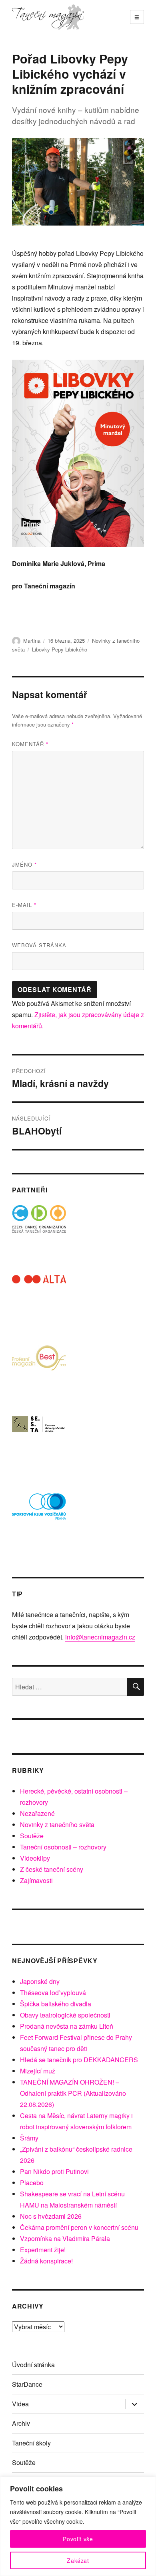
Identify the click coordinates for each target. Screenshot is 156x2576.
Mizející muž (38, 2071)
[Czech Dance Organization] (39, 1232)
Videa (20, 2404)
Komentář (30, 744)
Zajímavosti (36, 1880)
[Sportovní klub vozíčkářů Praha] (39, 1512)
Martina (32, 641)
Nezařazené (37, 1813)
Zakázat (78, 2560)
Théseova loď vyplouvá (53, 1993)
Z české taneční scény (52, 1869)
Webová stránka (39, 945)
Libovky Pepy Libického (60, 649)
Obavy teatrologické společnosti (65, 2015)
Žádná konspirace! (46, 2261)
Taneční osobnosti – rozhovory (63, 1847)
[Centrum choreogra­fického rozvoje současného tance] (39, 1442)
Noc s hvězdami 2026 (51, 2216)
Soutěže (32, 1836)
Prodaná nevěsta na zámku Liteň (67, 2026)
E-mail (24, 905)
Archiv (21, 2423)
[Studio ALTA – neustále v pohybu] (39, 1302)
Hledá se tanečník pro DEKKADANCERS (79, 2060)
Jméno (24, 864)
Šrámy (29, 2138)
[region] (78, 2526)
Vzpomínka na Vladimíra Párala (65, 2238)
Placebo (32, 2183)
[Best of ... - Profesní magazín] (39, 1372)
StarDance (27, 2384)
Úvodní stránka (33, 2365)
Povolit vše (78, 2539)
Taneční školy (31, 2443)
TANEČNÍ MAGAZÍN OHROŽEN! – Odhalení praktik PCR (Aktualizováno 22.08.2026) (73, 2093)
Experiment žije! (43, 2250)
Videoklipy (35, 1858)
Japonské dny (40, 1981)
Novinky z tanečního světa (57, 1825)
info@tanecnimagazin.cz (100, 1637)
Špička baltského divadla (56, 2004)
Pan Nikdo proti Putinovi (54, 2171)
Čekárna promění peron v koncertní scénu (79, 2227)
